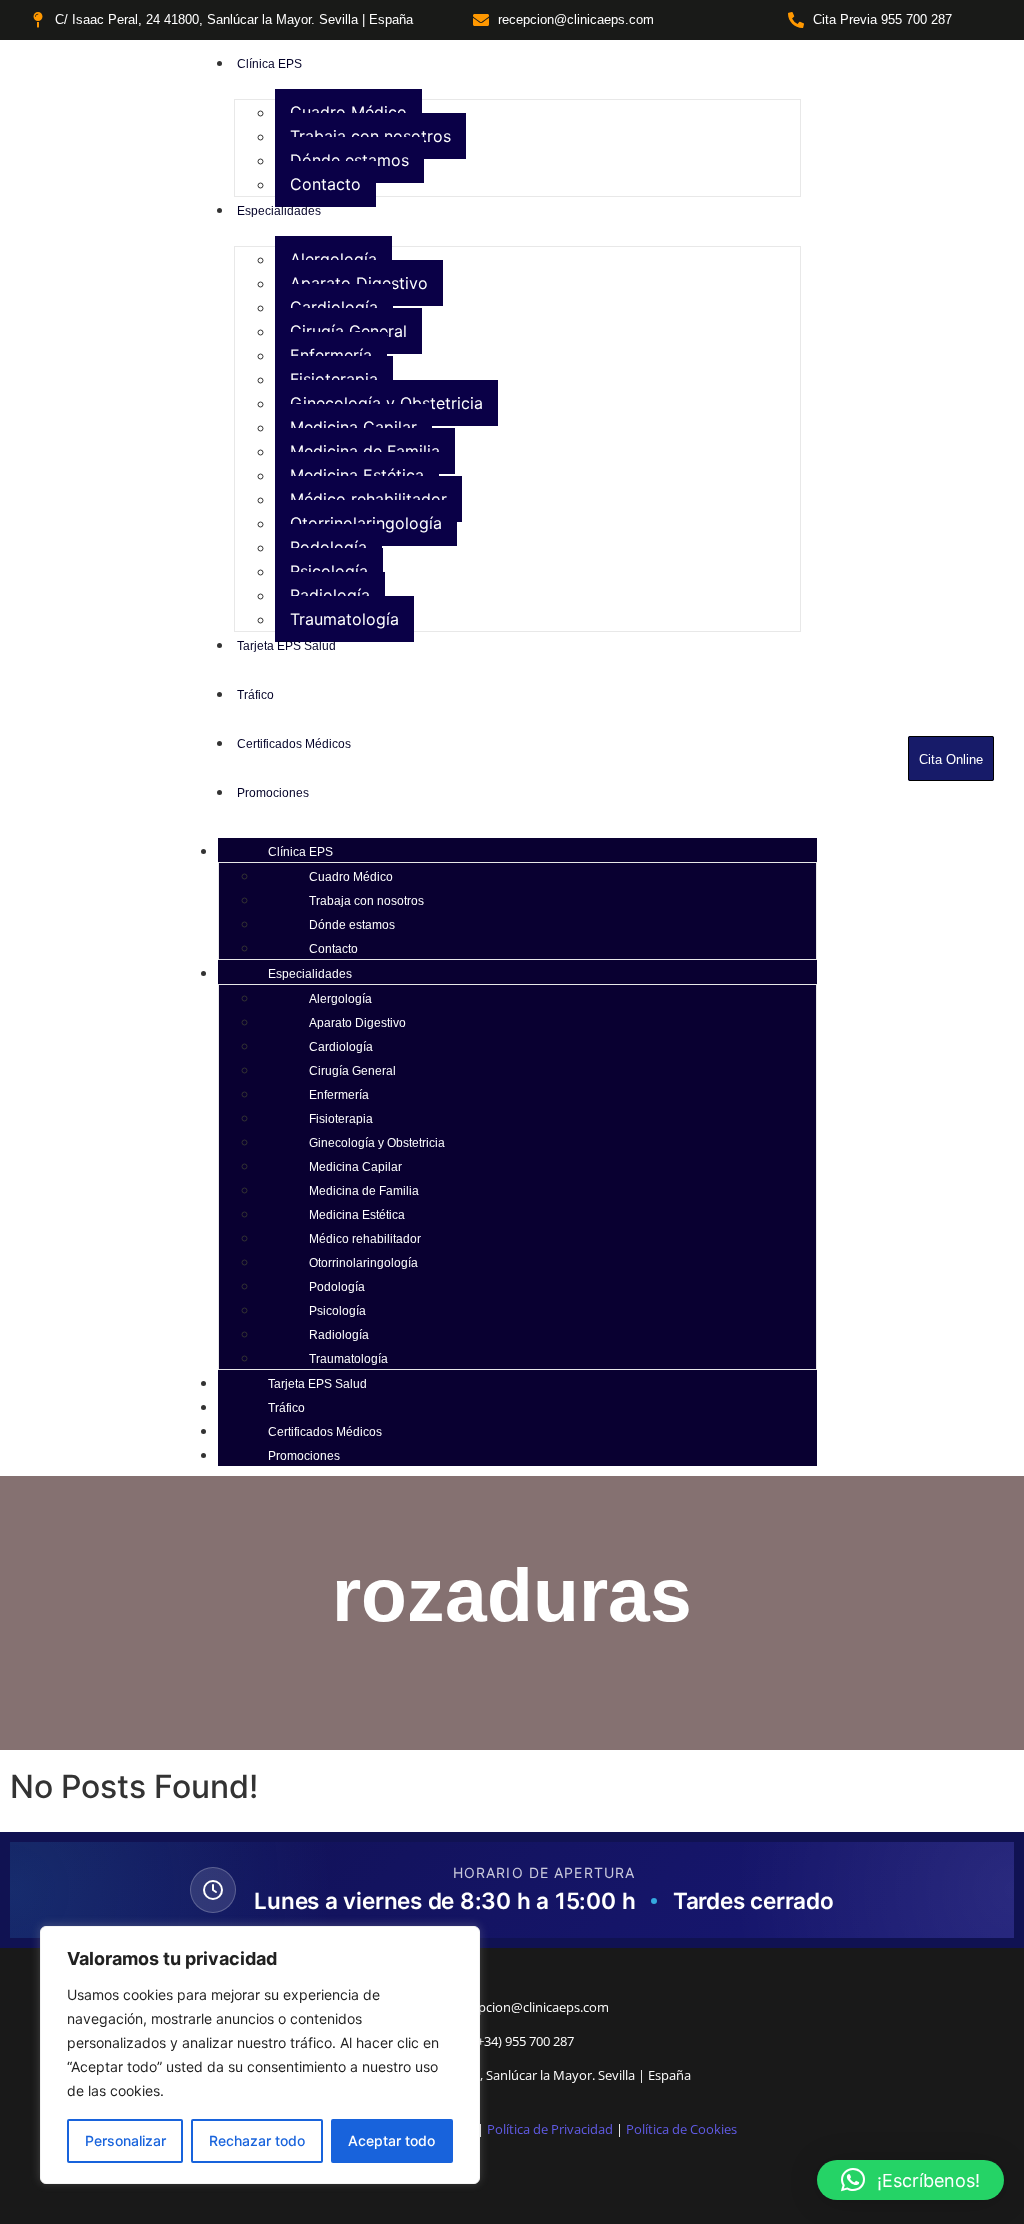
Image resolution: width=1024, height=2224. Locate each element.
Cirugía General (348, 331)
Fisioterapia (334, 379)
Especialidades (310, 974)
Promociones (304, 1456)
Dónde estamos (349, 160)
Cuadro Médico (348, 112)
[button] (910, 2180)
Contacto (325, 184)
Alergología (333, 259)
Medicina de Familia (365, 451)
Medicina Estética (357, 475)
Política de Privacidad (550, 2129)
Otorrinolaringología (366, 523)
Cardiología (334, 307)
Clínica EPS (300, 852)
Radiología (330, 595)
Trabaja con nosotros (370, 136)
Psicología (329, 571)
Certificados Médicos (325, 1432)
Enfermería (331, 355)
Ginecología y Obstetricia (386, 403)
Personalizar (125, 2140)
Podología (328, 547)
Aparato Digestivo (359, 283)
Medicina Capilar (353, 427)
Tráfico (286, 1408)
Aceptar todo (391, 2140)
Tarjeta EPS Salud (317, 1384)
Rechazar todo (257, 2140)
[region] (260, 2055)
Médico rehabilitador (368, 499)
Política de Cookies (681, 2129)
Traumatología (344, 619)
